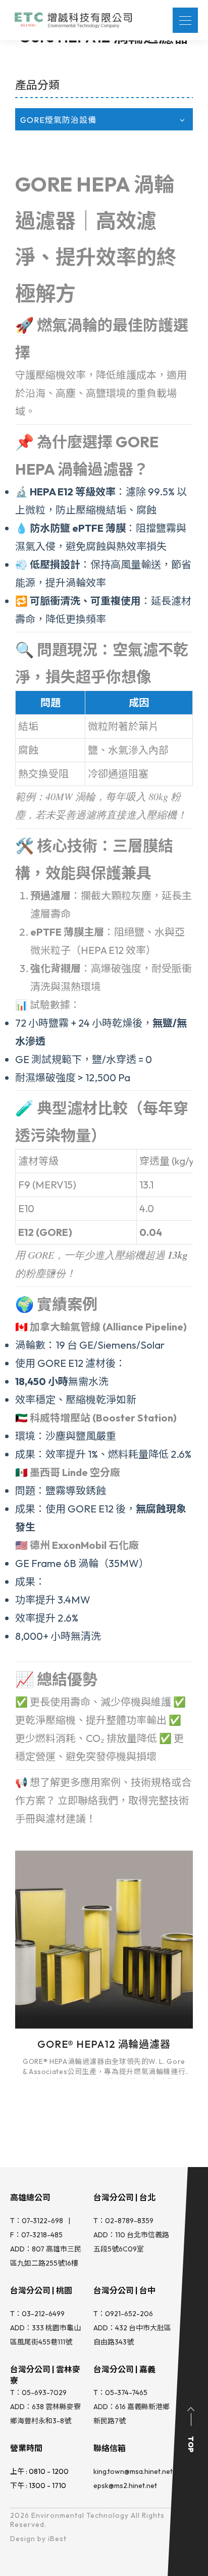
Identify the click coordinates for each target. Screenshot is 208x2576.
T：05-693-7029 (38, 2393)
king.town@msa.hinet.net (133, 2471)
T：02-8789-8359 (123, 2221)
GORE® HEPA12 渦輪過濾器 (104, 2044)
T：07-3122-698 (37, 2221)
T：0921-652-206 (123, 2314)
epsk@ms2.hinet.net (125, 2486)
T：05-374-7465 (120, 2393)
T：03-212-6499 (37, 2314)
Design (23, 2539)
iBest (57, 2539)
